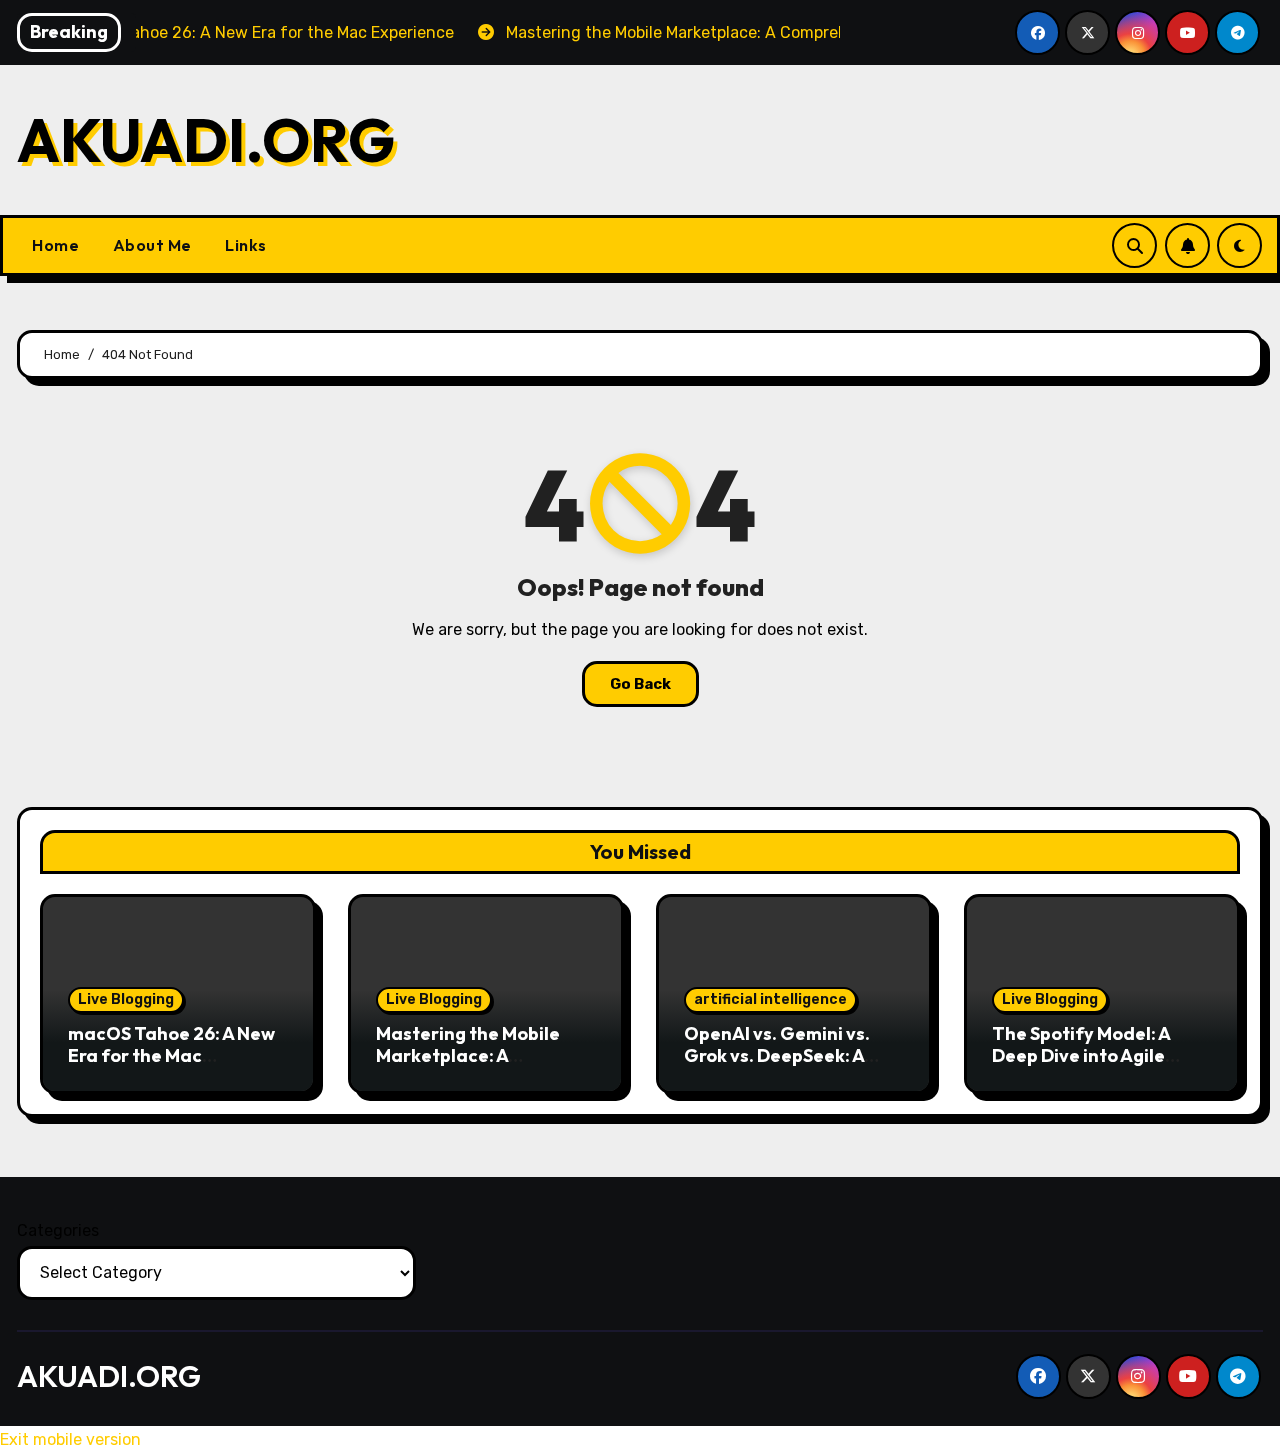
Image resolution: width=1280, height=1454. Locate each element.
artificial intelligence (770, 999)
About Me (150, 245)
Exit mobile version (70, 1439)
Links (244, 245)
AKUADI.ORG (206, 140)
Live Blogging (126, 999)
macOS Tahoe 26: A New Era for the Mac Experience (171, 1055)
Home (55, 245)
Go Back (640, 684)
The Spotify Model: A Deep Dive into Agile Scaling (1081, 1055)
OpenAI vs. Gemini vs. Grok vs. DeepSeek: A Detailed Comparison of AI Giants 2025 (789, 1066)
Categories (58, 1230)
